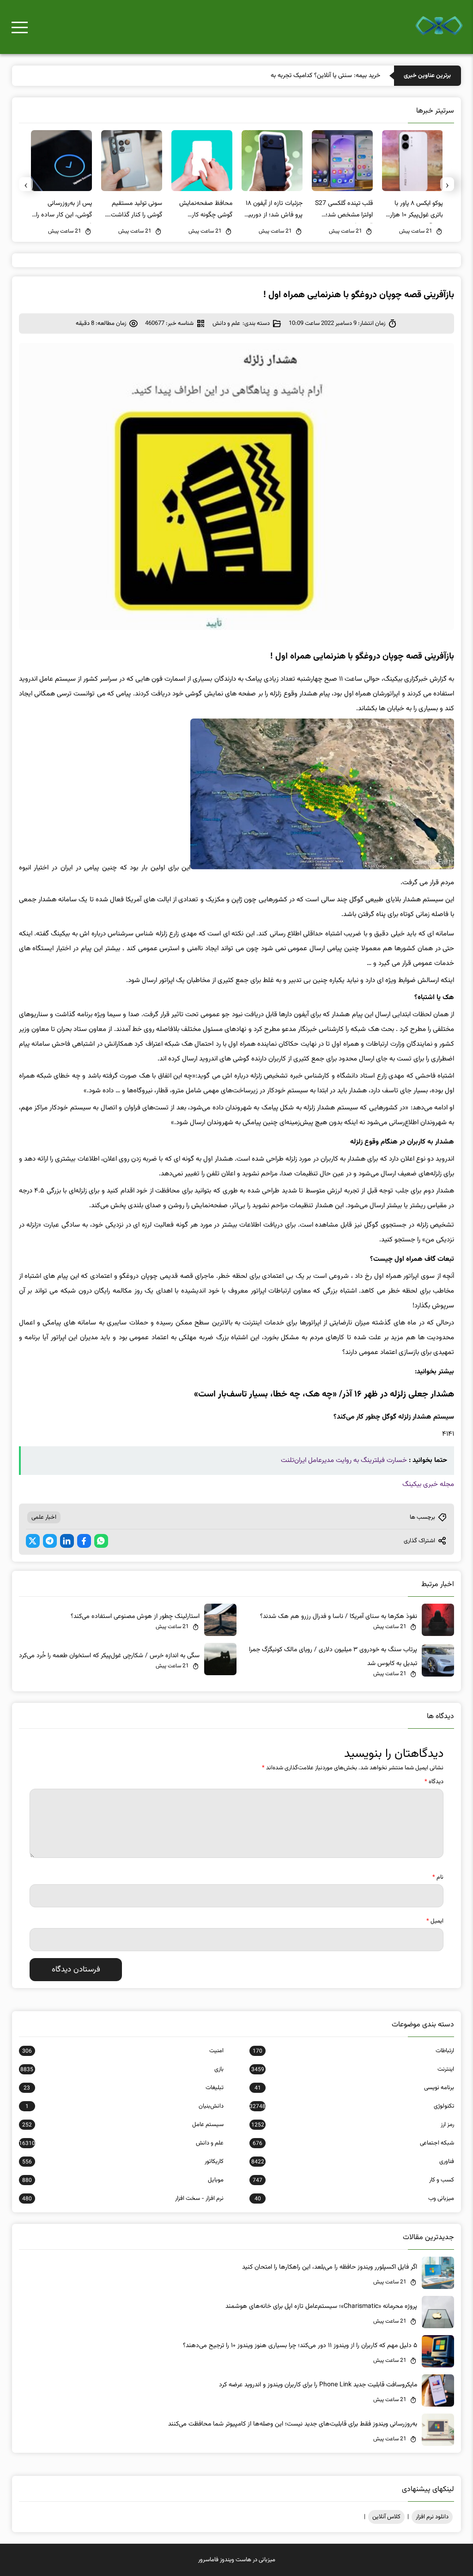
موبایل (123, 2180)
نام (438, 1877)
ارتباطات (353, 2051)
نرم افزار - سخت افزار (123, 2199)
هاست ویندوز (236, 2560)
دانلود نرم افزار (432, 2517)
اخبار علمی (44, 1517)
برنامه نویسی (354, 2088)
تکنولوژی (352, 2106)
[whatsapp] (101, 1541)
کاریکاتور (123, 2162)
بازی (122, 2069)
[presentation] (447, 184)
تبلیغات (124, 2088)
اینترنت (353, 2069)
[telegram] (50, 1541)
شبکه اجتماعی (353, 2143)
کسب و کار (353, 2180)
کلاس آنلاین (386, 2517)
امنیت (123, 2051)
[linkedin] (67, 1541)
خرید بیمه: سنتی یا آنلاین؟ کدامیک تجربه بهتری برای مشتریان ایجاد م (293, 76)
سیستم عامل (123, 2125)
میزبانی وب (354, 2199)
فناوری (353, 2162)
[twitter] (33, 1541)
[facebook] (84, 1541)
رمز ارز (353, 2125)
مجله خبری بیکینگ (428, 1484)
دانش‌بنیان (124, 2106)
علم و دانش (226, 323)
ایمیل (435, 1921)
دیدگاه (434, 1782)
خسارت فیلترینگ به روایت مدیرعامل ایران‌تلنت (344, 1460)
